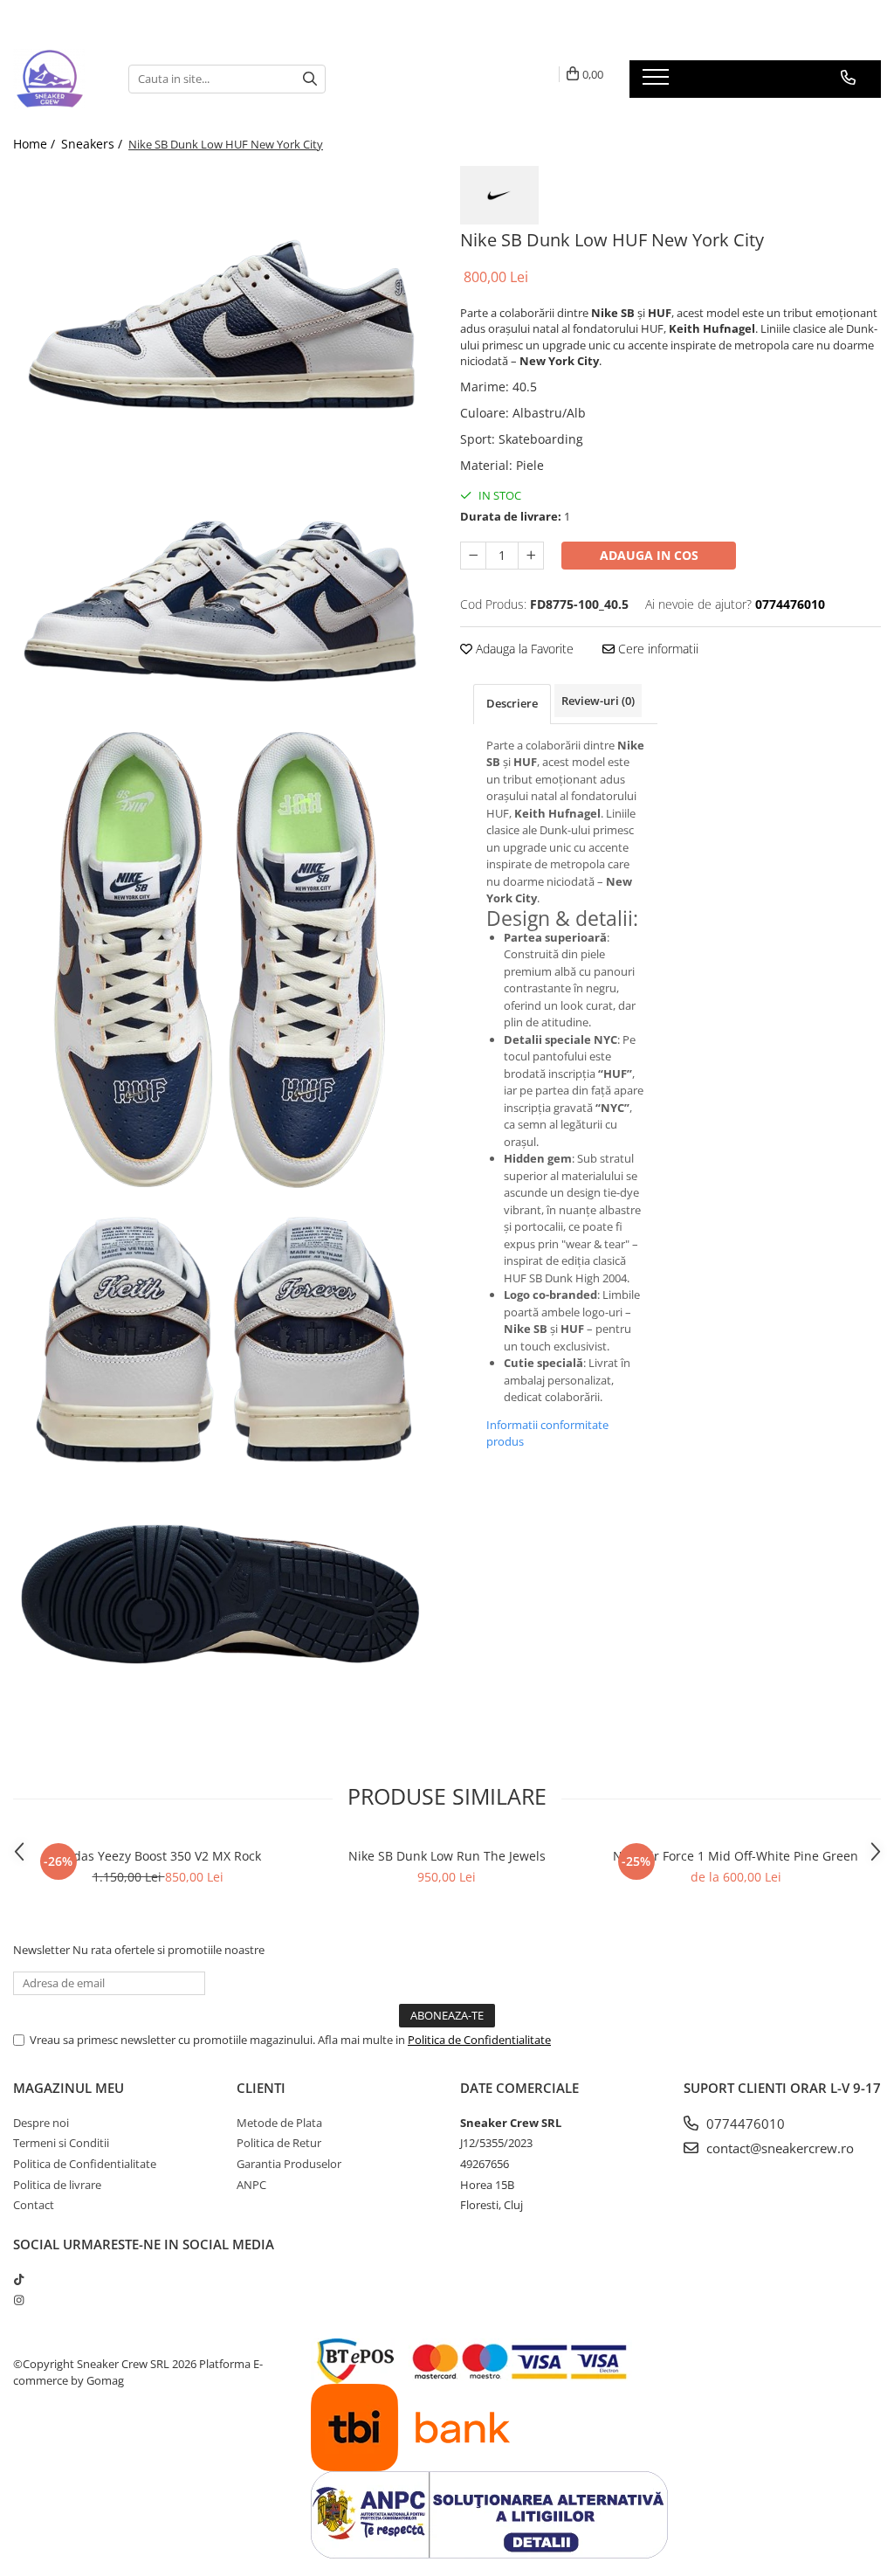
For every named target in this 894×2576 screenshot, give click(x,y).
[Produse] (658, 82)
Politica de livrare (57, 2185)
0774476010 (744, 2124)
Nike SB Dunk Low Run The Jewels (447, 1856)
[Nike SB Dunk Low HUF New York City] (223, 313)
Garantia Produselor (289, 2164)
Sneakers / (93, 144)
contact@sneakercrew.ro (778, 2148)
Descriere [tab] (512, 703)
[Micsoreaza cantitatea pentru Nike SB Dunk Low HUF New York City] (473, 556)
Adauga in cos (649, 555)
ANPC (251, 2185)
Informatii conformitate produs (547, 1433)
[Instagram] (19, 2300)
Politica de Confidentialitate (479, 2040)
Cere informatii (657, 649)
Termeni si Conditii (61, 2143)
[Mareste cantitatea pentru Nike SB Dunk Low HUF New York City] (531, 556)
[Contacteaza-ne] (848, 78)
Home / (36, 144)
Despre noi (41, 2123)
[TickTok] (19, 2279)
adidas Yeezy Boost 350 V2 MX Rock (158, 1856)
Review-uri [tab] (598, 701)
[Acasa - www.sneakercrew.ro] (58, 79)
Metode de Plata (279, 2123)
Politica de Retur (279, 2143)
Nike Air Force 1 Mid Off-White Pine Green (736, 1856)
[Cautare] (310, 79)
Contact (34, 2205)
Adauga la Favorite (523, 649)
